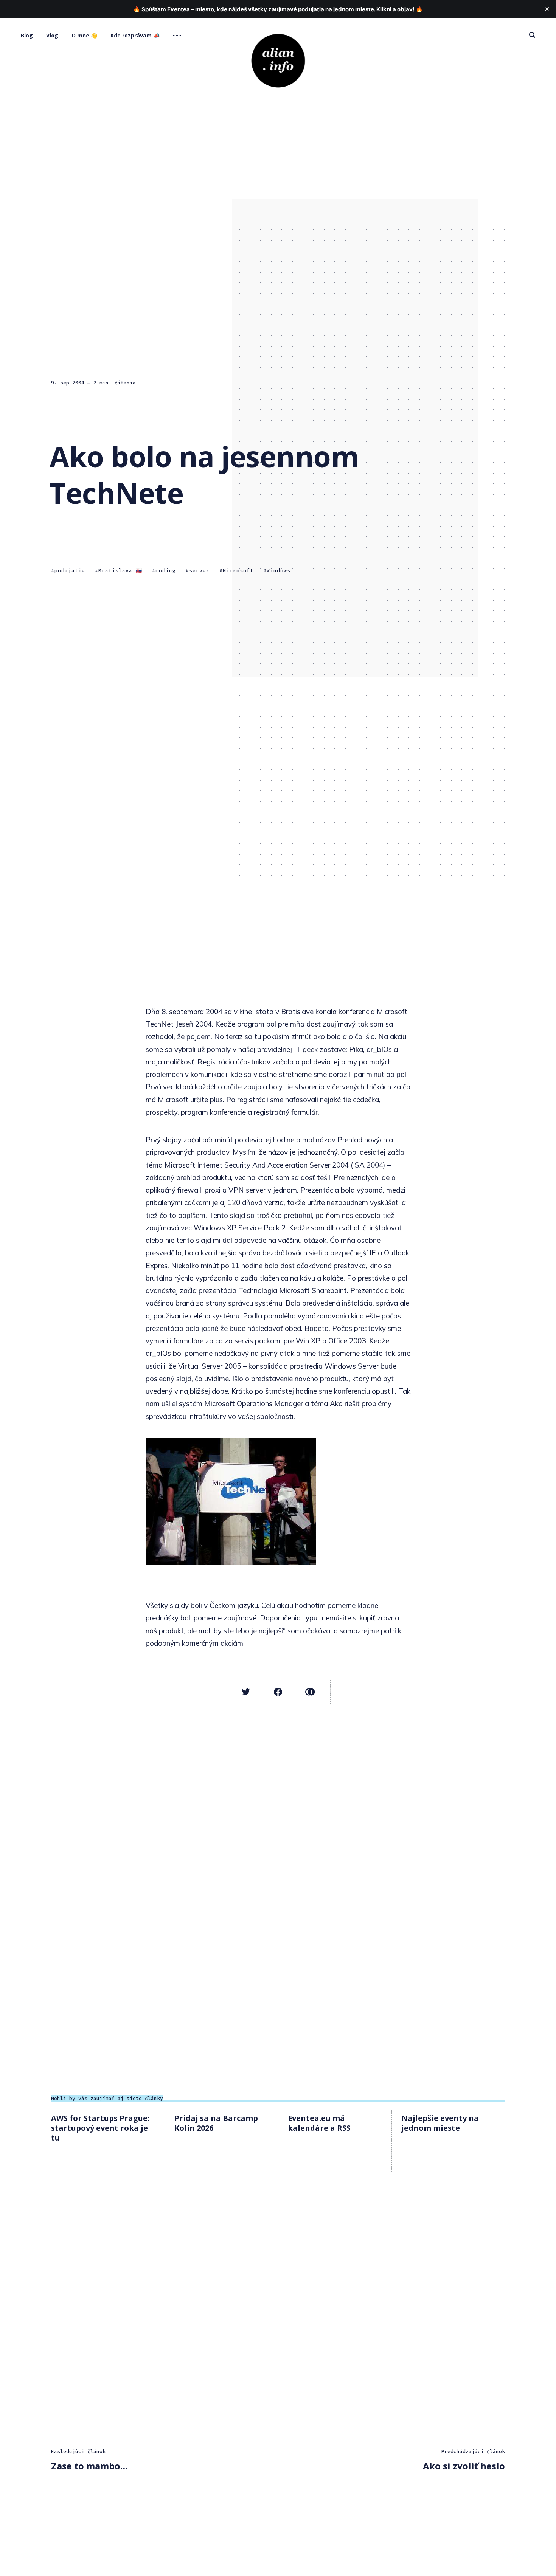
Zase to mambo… (89, 2466)
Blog (27, 35)
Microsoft (238, 571)
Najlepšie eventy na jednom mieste (440, 2123)
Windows (279, 571)
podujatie (70, 571)
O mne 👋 (84, 35)
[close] (547, 9)
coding (166, 571)
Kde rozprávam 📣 (135, 35)
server (199, 571)
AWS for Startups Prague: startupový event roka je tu (100, 2128)
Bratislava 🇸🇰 (120, 571)
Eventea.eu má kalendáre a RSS (319, 2123)
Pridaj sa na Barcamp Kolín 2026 (216, 2123)
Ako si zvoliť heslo (464, 2466)
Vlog (52, 35)
